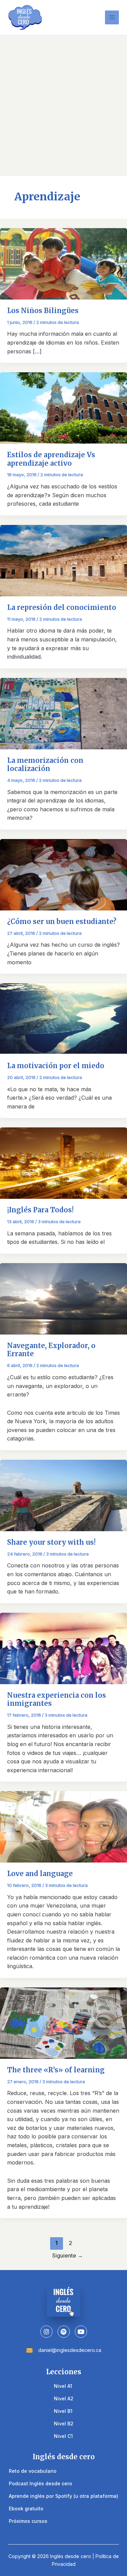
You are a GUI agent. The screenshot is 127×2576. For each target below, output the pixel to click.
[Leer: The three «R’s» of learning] (63, 2022)
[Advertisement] (63, 102)
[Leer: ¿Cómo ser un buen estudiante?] (63, 874)
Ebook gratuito (26, 2508)
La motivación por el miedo (56, 1066)
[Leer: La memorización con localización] (63, 713)
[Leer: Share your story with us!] (63, 1495)
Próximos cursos (28, 2521)
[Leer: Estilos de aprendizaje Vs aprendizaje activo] (63, 408)
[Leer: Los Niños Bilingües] (63, 263)
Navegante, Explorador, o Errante (51, 1350)
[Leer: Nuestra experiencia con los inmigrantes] (63, 1648)
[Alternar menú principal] (112, 17)
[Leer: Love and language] (63, 1826)
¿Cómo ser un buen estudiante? (62, 921)
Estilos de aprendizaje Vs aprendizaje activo (51, 459)
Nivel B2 (64, 2424)
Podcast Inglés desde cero (40, 2483)
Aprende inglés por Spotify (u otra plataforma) (63, 2496)
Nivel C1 (63, 2436)
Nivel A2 (64, 2398)
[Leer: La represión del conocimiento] (63, 560)
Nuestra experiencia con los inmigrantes (57, 1699)
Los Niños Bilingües (43, 311)
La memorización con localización (45, 765)
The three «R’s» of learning (56, 2070)
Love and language (40, 1874)
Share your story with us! (51, 1542)
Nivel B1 (63, 2411)
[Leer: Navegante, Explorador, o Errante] (63, 1298)
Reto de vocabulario (33, 2471)
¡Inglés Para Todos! (40, 1210)
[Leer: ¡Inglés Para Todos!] (63, 1163)
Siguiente (68, 2255)
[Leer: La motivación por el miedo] (63, 1019)
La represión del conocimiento (62, 607)
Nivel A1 (63, 2386)
